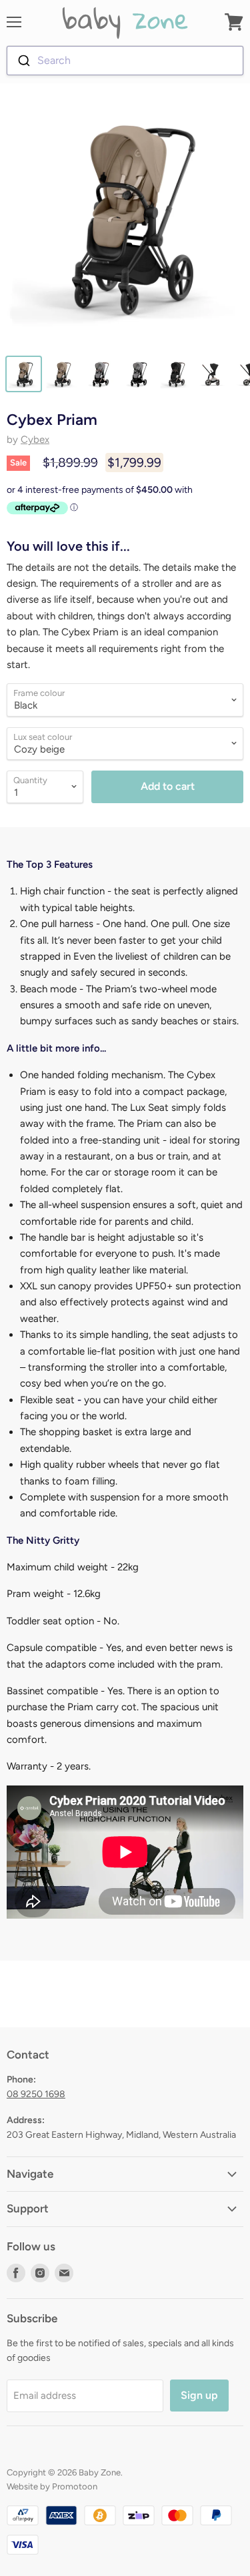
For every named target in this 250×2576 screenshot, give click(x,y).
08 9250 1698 (36, 2094)
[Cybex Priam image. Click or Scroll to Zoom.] (125, 221)
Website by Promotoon (52, 2486)
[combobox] (125, 61)
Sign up (199, 2395)
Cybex (35, 440)
